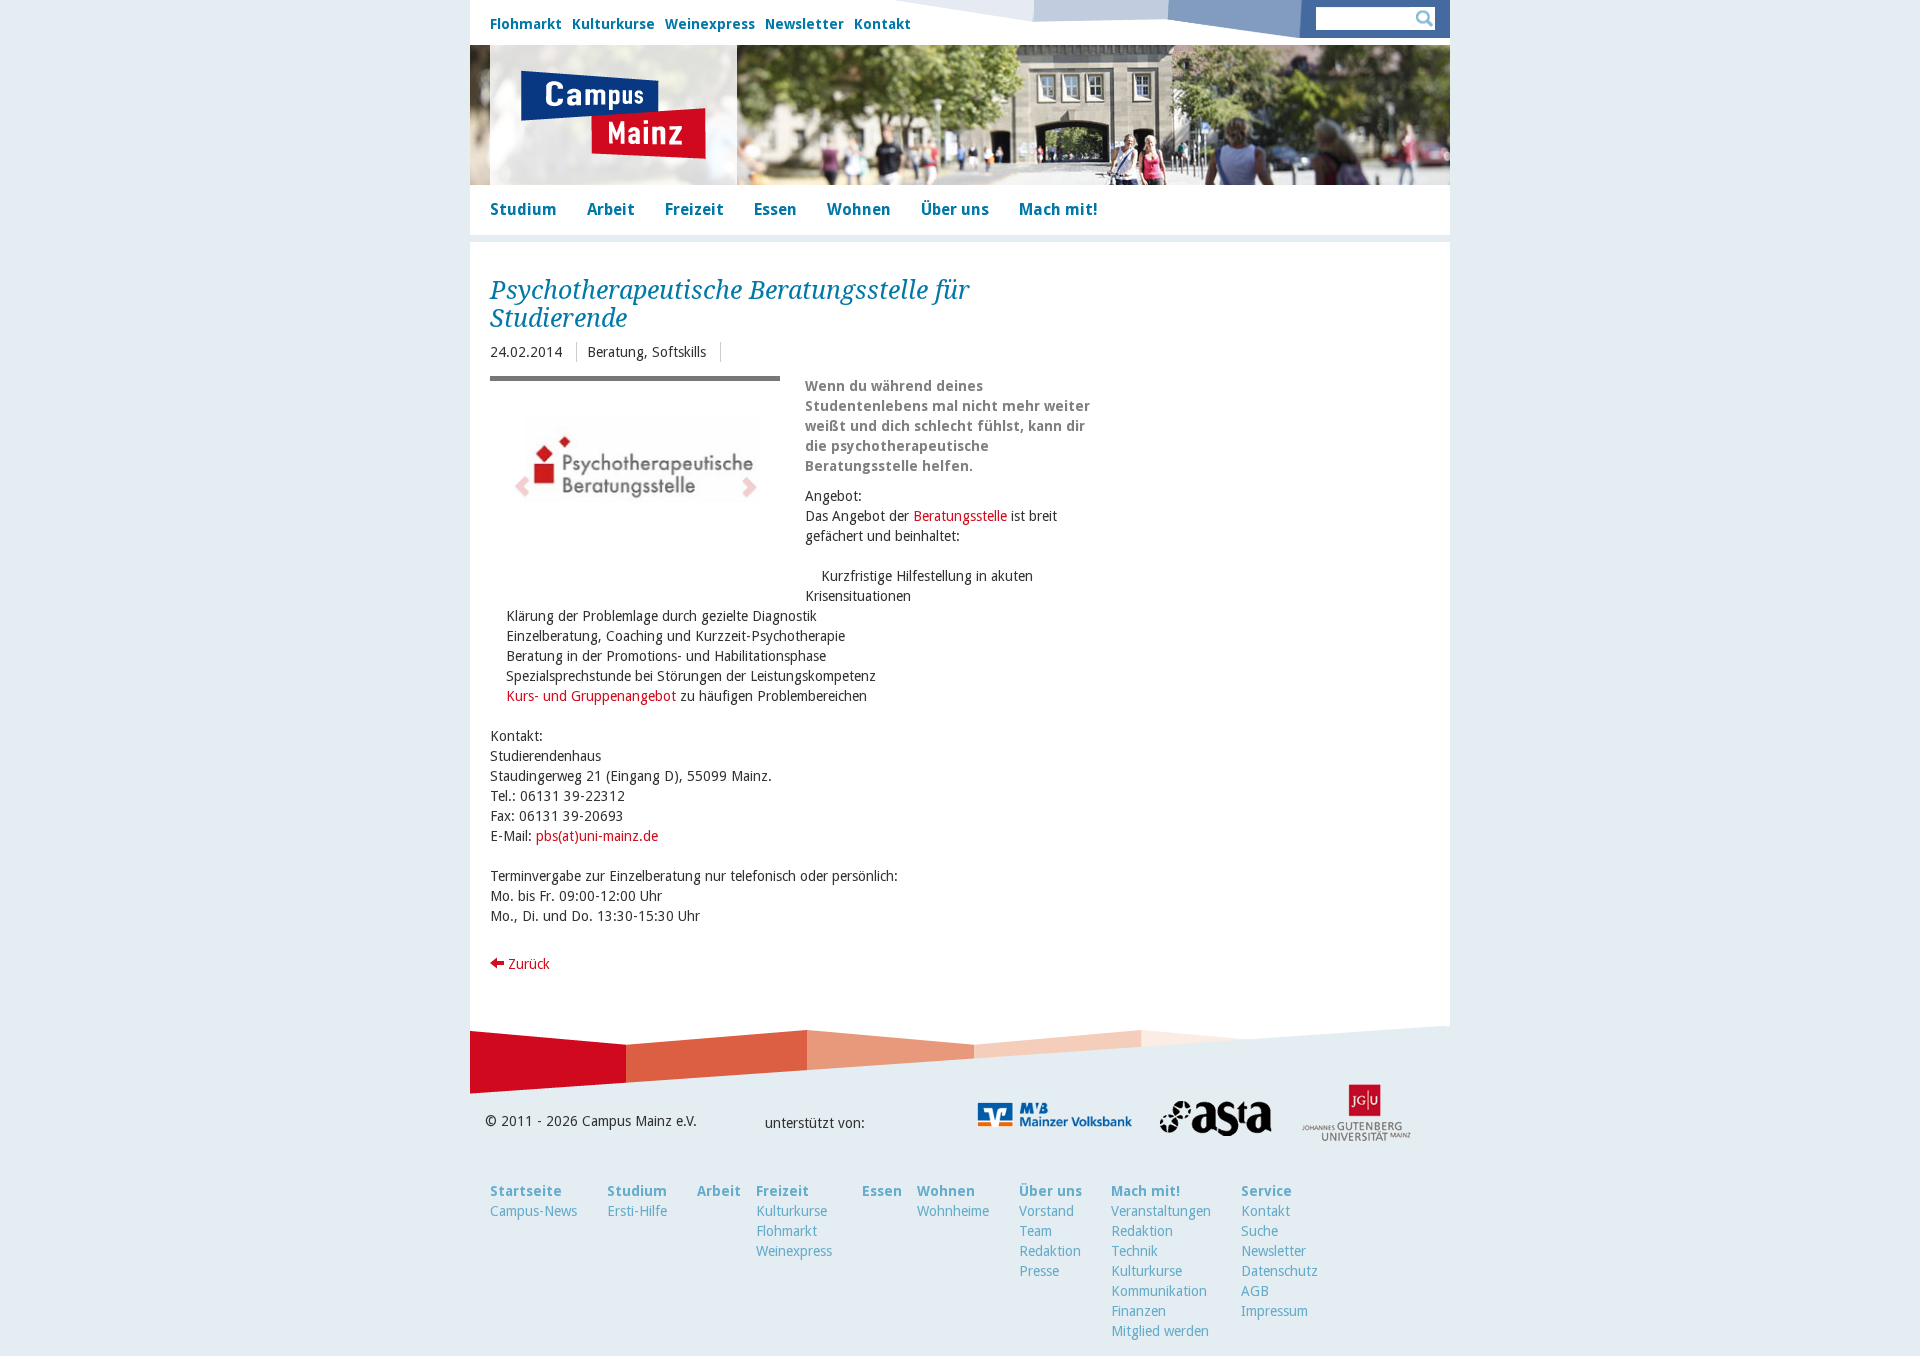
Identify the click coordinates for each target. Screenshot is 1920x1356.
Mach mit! (1145, 1191)
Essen (882, 1191)
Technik (1134, 1251)
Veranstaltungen (1161, 1211)
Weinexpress (710, 24)
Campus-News (533, 1211)
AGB (1255, 1291)
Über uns (1050, 1191)
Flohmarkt (526, 24)
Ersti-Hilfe (637, 1211)
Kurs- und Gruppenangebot (591, 696)
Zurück (527, 964)
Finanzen (1138, 1311)
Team (1035, 1231)
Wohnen (946, 1191)
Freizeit (782, 1191)
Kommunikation (1159, 1291)
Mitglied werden (1160, 1331)
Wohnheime (953, 1211)
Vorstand (1046, 1211)
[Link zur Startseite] (613, 115)
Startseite (526, 1191)
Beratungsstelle (960, 516)
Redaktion (1050, 1251)
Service (1266, 1191)
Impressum (1274, 1311)
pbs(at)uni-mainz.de (597, 836)
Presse (1039, 1271)
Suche (1259, 1231)
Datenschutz (1279, 1271)
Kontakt (882, 24)
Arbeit (719, 1191)
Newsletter (804, 24)
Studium (637, 1191)
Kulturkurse (613, 24)
